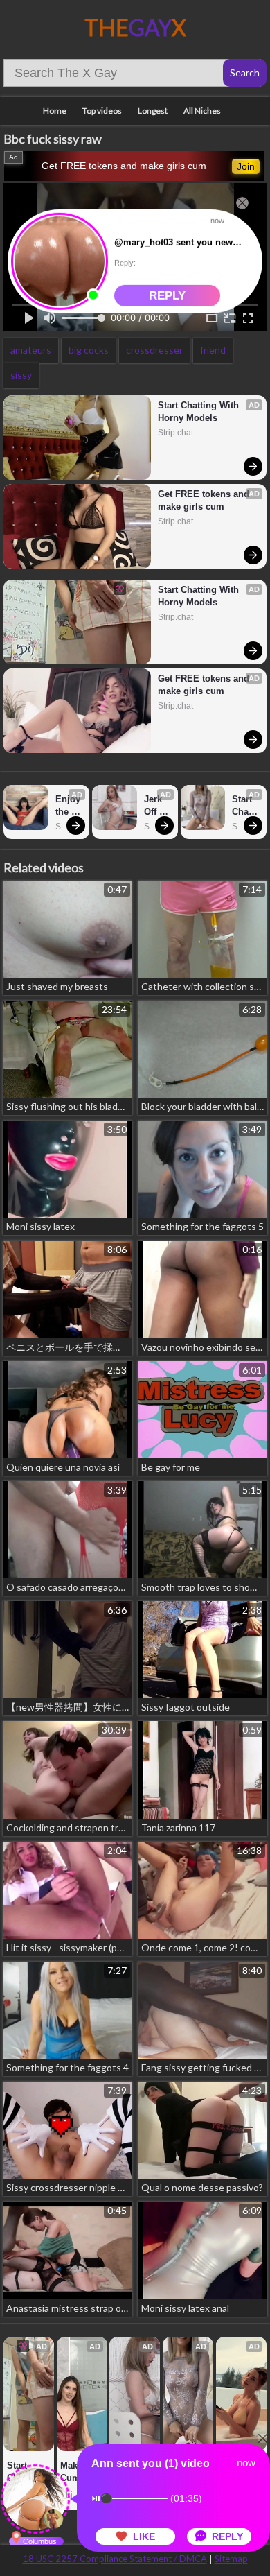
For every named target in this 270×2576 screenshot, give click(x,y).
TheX (135, 27)
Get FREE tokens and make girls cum (124, 166)
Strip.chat (175, 433)
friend (213, 350)
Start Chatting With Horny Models (200, 412)
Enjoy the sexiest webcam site (69, 806)
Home (55, 111)
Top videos (102, 111)
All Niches (202, 111)
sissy (21, 375)
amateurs (31, 350)
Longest (153, 111)
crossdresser (154, 350)
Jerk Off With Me (155, 806)
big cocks (89, 350)
